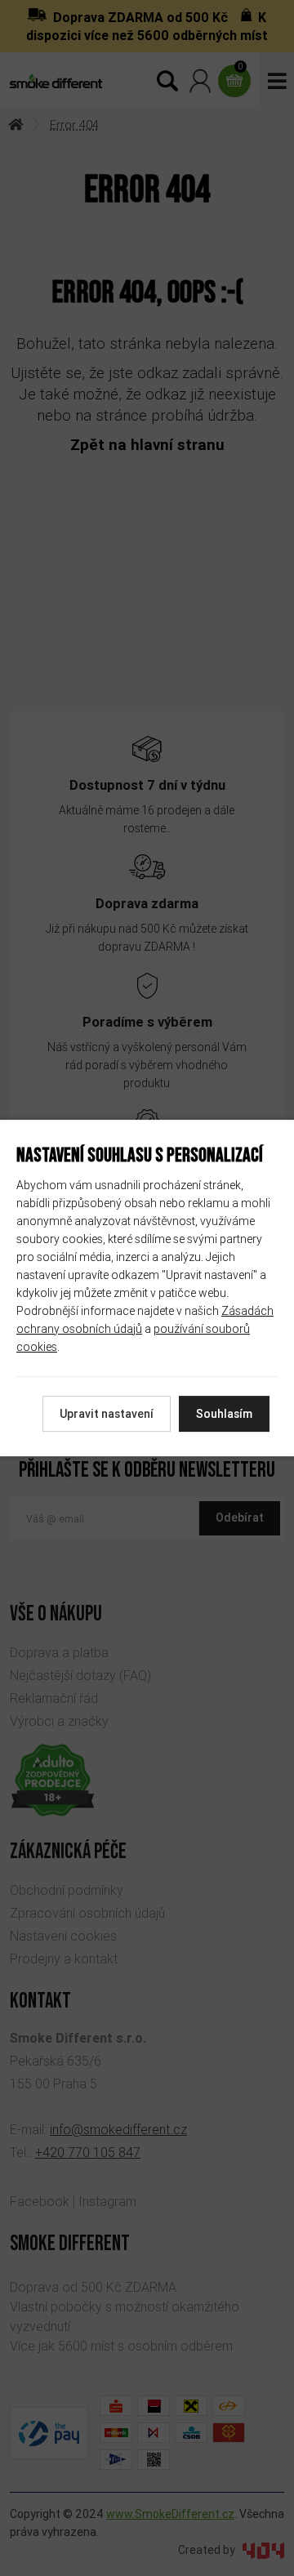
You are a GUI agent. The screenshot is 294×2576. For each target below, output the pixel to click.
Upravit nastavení (107, 1414)
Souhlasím (224, 1414)
